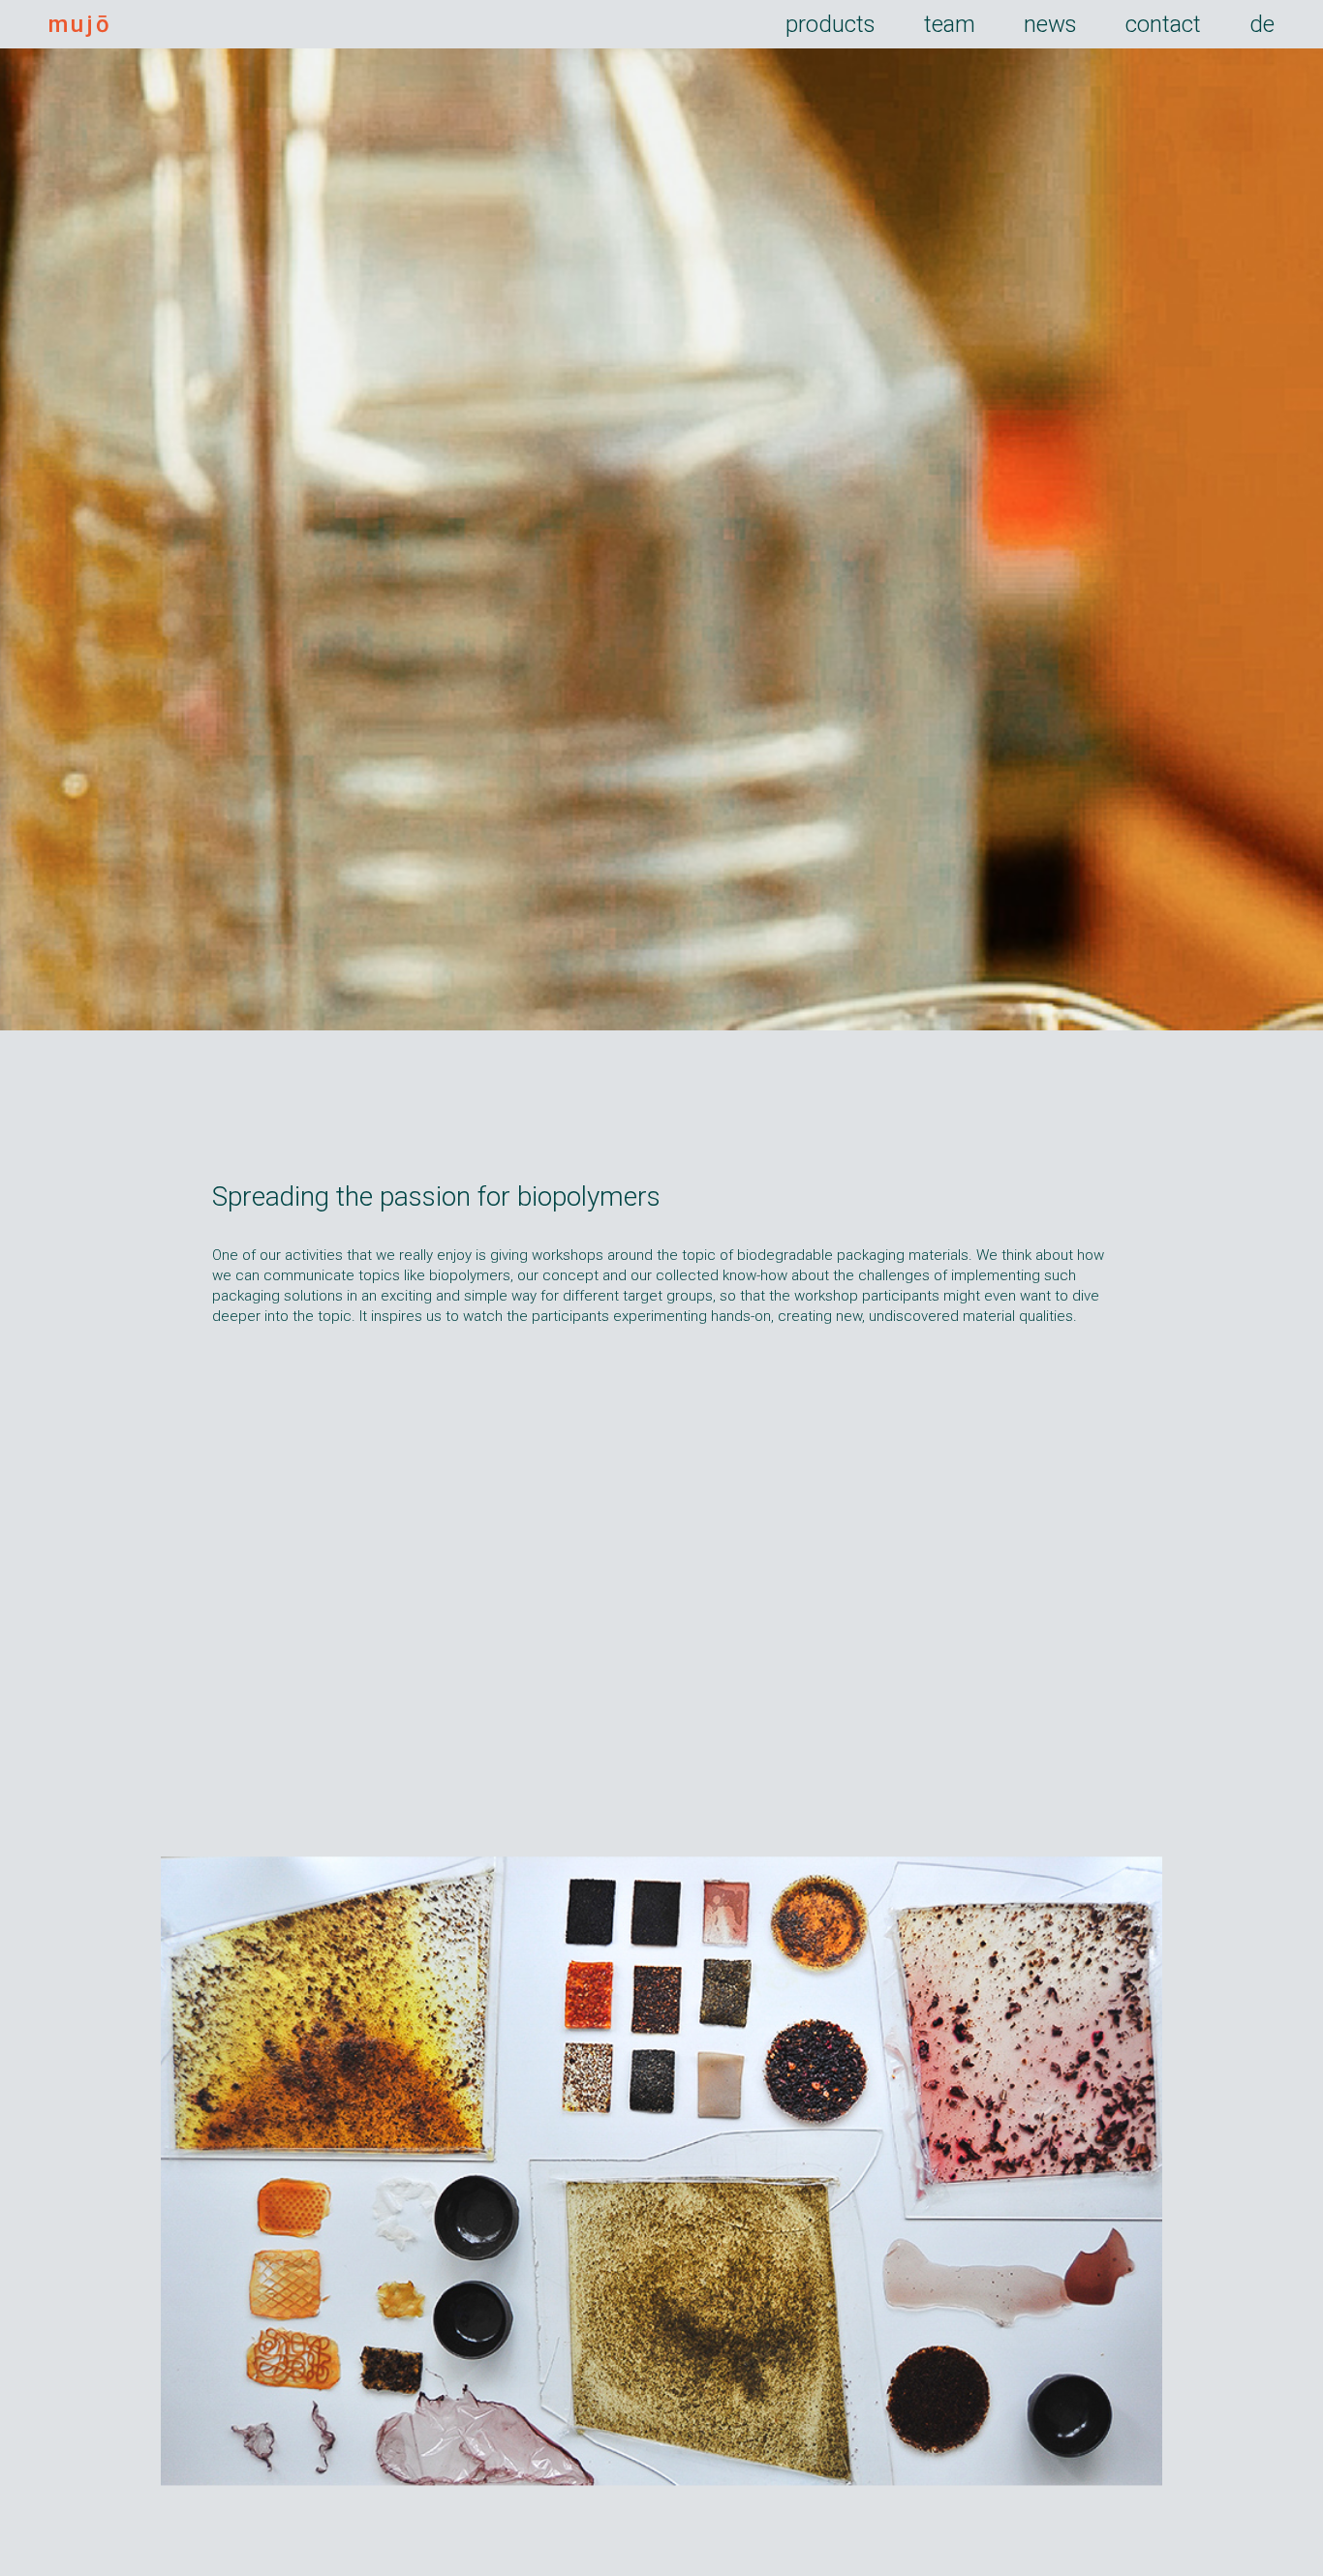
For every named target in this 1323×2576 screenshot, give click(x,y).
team (950, 24)
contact (1163, 24)
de (1262, 24)
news (1050, 24)
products (831, 24)
